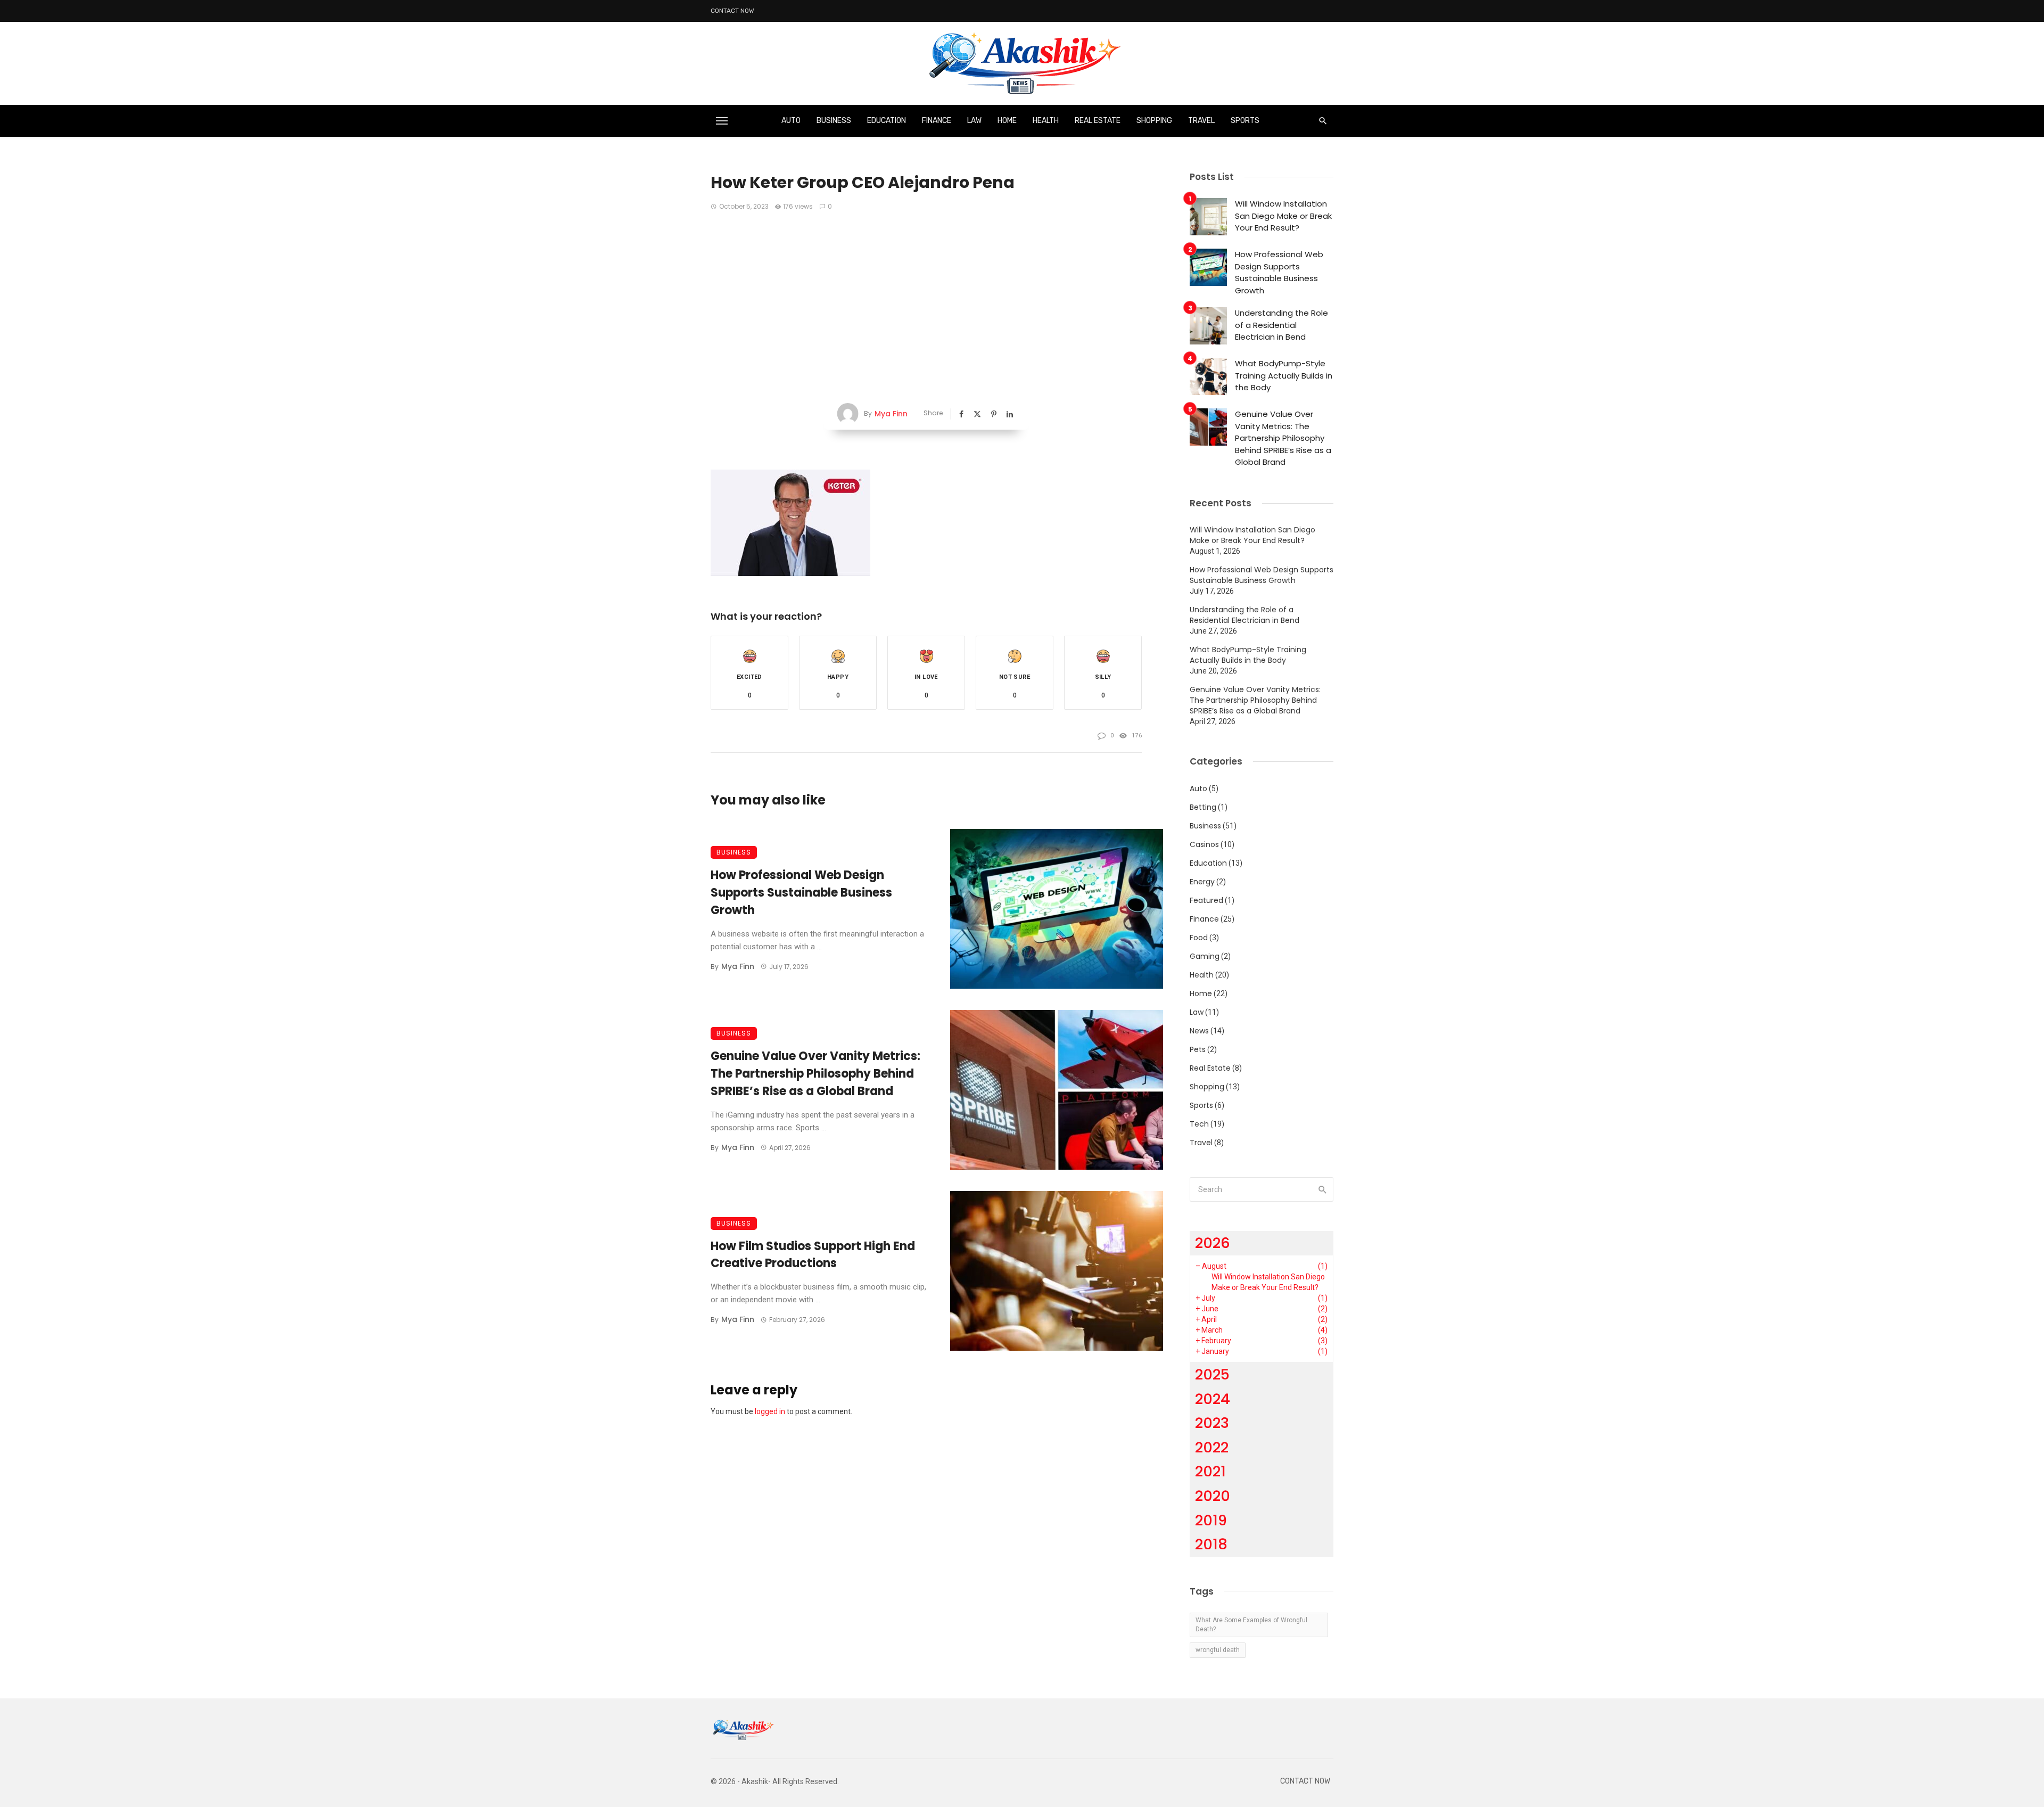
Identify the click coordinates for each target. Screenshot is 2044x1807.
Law (974, 121)
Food (1199, 938)
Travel (1201, 121)
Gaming (1205, 956)
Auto (791, 121)
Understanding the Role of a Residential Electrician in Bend (1281, 325)
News (1199, 1031)
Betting (1203, 807)
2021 (1210, 1471)
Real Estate (1098, 121)
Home (1007, 121)
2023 (1212, 1423)
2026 (1213, 1243)
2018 (1211, 1544)
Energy (1202, 882)
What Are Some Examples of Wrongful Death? (1251, 1625)
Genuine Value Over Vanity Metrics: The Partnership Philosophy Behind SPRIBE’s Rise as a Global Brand (815, 1074)
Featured (1206, 900)
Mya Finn (891, 414)
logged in (770, 1411)
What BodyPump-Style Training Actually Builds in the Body (1284, 375)
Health (1046, 121)
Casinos (1204, 844)
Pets (1198, 1049)
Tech (1199, 1124)
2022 (1212, 1447)
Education (887, 121)
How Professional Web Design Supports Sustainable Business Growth (801, 893)
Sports (1245, 121)
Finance (937, 121)
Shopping (1154, 121)
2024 (1213, 1399)
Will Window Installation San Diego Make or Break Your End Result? (1283, 216)
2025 (1212, 1374)
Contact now (732, 11)
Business (834, 121)
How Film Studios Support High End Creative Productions (813, 1255)
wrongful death (1218, 1650)
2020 (1213, 1496)
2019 (1211, 1520)
